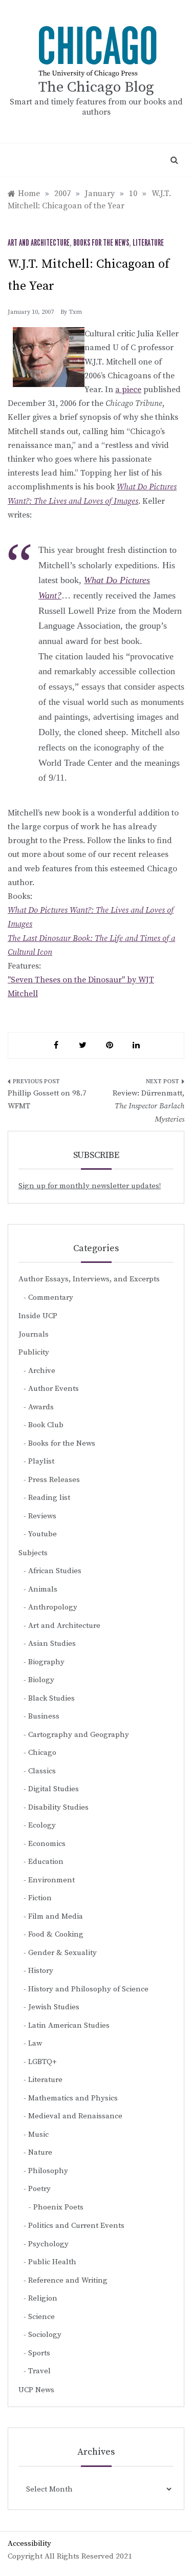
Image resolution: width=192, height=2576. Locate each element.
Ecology (42, 1825)
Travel (39, 2371)
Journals (34, 1334)
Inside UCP (38, 1316)
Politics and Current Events (76, 2226)
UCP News (36, 2390)
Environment (51, 1880)
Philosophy (48, 2171)
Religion (43, 2298)
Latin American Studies (69, 2025)
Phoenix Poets (58, 2207)
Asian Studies (52, 1644)
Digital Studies (54, 1789)
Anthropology (53, 1607)
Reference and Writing (68, 2280)
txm (75, 312)
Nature (40, 2152)
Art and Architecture (39, 243)
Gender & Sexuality (62, 1953)
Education (46, 1862)
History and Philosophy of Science (88, 1989)
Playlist (41, 1461)
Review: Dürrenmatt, (148, 1106)
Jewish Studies (54, 2007)
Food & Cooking (56, 1934)
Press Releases (54, 1480)
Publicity (34, 1352)
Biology (41, 1680)
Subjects (33, 1553)
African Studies (55, 1571)
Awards (41, 1407)
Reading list (49, 1498)
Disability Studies (58, 1807)
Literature (148, 243)
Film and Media (56, 1916)
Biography (46, 1662)
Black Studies (51, 1698)
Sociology (45, 2335)
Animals (43, 1589)
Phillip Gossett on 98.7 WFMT (47, 1100)
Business (44, 1716)
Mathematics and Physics (73, 2098)
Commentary (51, 1297)
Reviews (42, 1516)
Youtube (42, 1534)
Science (41, 2317)
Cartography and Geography (79, 1735)
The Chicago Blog (96, 87)
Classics (42, 1771)
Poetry (39, 2189)
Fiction (40, 1898)
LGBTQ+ (42, 2062)
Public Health (52, 2262)
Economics (47, 1844)
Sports (39, 2353)
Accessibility (29, 2543)
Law (35, 2043)
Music (38, 2134)
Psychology (48, 2244)
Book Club (46, 1425)
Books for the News (101, 243)
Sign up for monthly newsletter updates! (90, 1186)
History (41, 1971)
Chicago (42, 1753)
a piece (128, 390)
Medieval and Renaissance (75, 2116)
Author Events (54, 1389)
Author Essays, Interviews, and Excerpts (89, 1279)
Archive (42, 1371)
